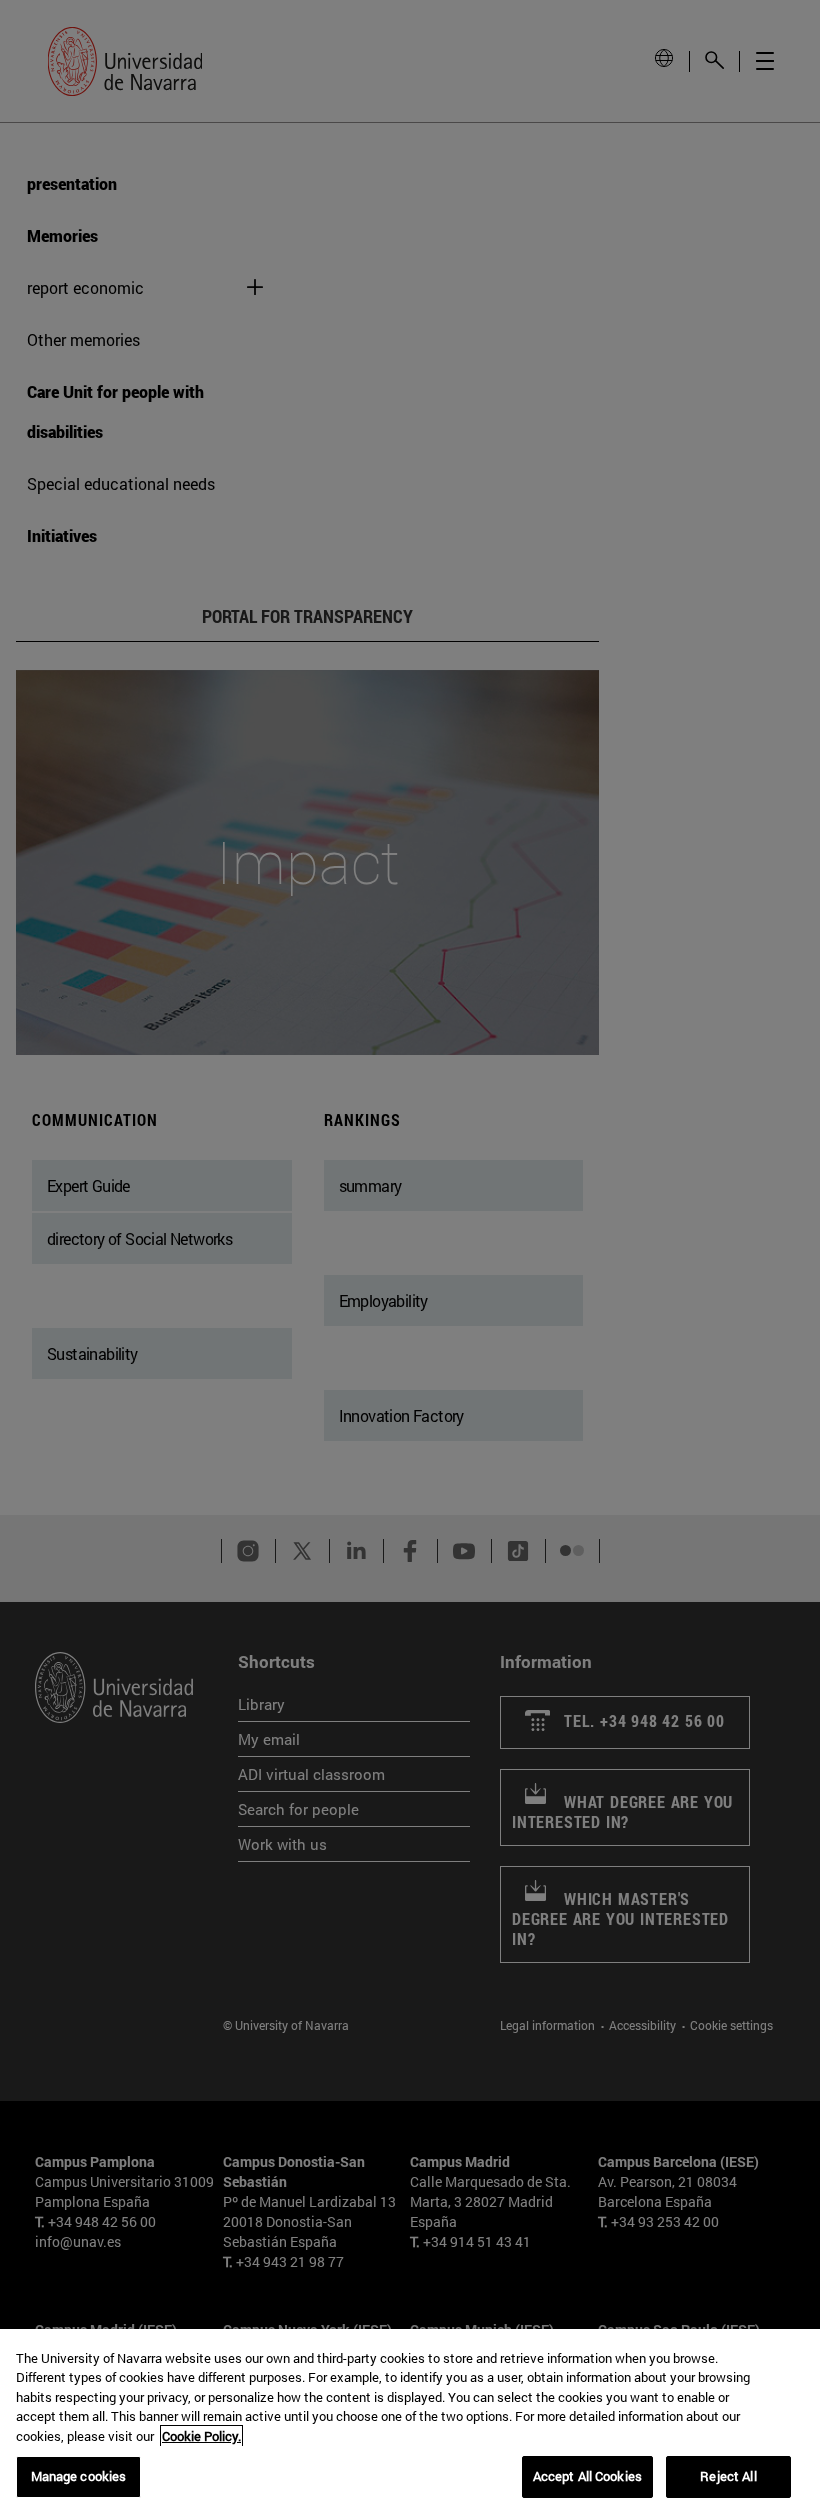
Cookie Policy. (201, 2436)
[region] (410, 2423)
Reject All (728, 2476)
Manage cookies (79, 2476)
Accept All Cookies (587, 2476)
